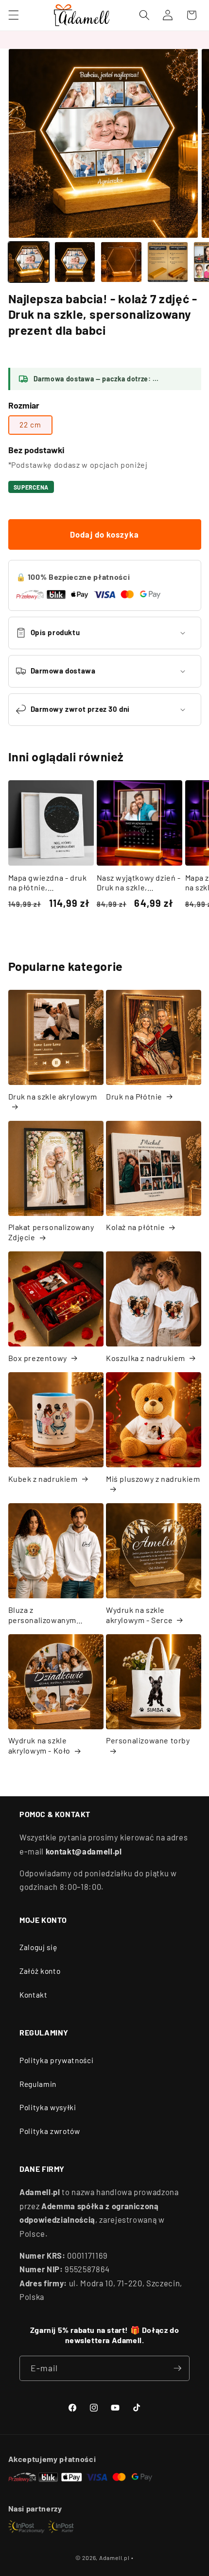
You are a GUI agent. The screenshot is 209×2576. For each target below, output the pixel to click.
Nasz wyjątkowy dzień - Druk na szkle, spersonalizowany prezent (139, 883)
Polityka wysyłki (48, 2107)
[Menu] (13, 15)
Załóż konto (40, 1971)
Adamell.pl (114, 2558)
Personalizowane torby (148, 1740)
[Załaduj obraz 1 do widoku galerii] (29, 262)
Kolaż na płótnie (136, 1227)
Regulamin (38, 2084)
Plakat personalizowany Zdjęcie (51, 1232)
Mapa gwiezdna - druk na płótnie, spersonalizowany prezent (48, 883)
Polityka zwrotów (50, 2131)
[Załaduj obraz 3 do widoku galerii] (121, 262)
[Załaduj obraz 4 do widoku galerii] (168, 262)
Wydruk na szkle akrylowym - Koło (40, 1745)
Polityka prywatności (56, 2060)
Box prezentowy (38, 1358)
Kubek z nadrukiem (43, 1479)
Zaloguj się (38, 1947)
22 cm (31, 425)
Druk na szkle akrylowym (53, 1096)
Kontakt (34, 1995)
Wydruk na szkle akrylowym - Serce (139, 1615)
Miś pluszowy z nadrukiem (153, 1479)
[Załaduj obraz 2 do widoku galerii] (75, 262)
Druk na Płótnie (134, 1096)
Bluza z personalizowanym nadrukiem (43, 1615)
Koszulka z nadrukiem (146, 1358)
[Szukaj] (144, 15)
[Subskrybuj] (177, 2368)
